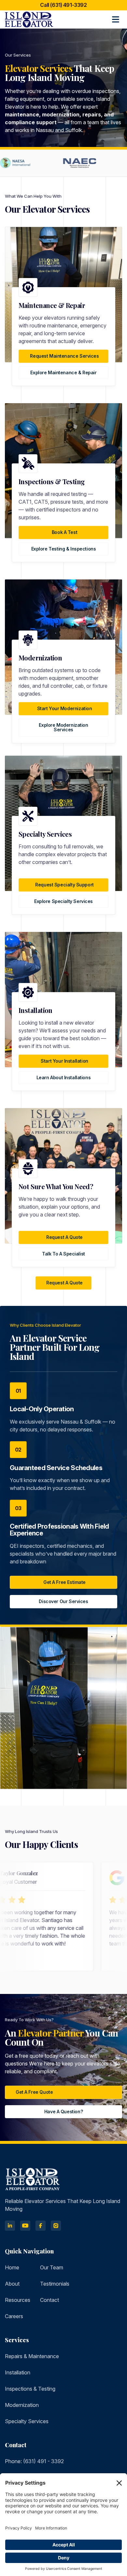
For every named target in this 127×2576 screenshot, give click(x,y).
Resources (18, 2300)
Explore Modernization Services (63, 727)
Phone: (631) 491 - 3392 (34, 2461)
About (12, 2284)
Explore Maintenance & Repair (63, 372)
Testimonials (55, 2284)
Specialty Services (27, 2421)
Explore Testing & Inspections (64, 549)
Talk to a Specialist (63, 1254)
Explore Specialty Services (63, 901)
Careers (14, 2316)
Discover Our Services (63, 1601)
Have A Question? (63, 2111)
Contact (49, 2300)
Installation (18, 2372)
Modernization (22, 2405)
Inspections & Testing (30, 2389)
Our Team (52, 2267)
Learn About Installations (64, 1077)
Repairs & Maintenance (32, 2356)
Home (12, 2267)
